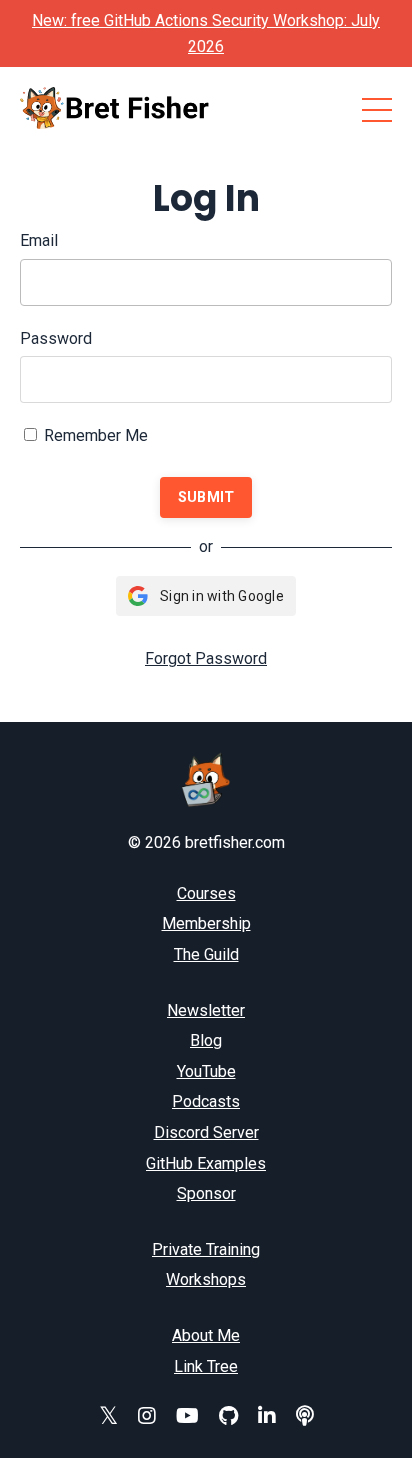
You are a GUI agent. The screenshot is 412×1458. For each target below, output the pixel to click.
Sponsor (206, 1193)
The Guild (206, 954)
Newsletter (206, 1010)
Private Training (206, 1249)
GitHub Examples (206, 1163)
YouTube (206, 1071)
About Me (206, 1335)
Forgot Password (206, 658)
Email (39, 240)
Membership (206, 923)
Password (56, 338)
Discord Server (206, 1132)
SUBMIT (206, 497)
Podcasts (206, 1101)
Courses (206, 893)
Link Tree (206, 1366)
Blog (206, 1040)
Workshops (206, 1279)
